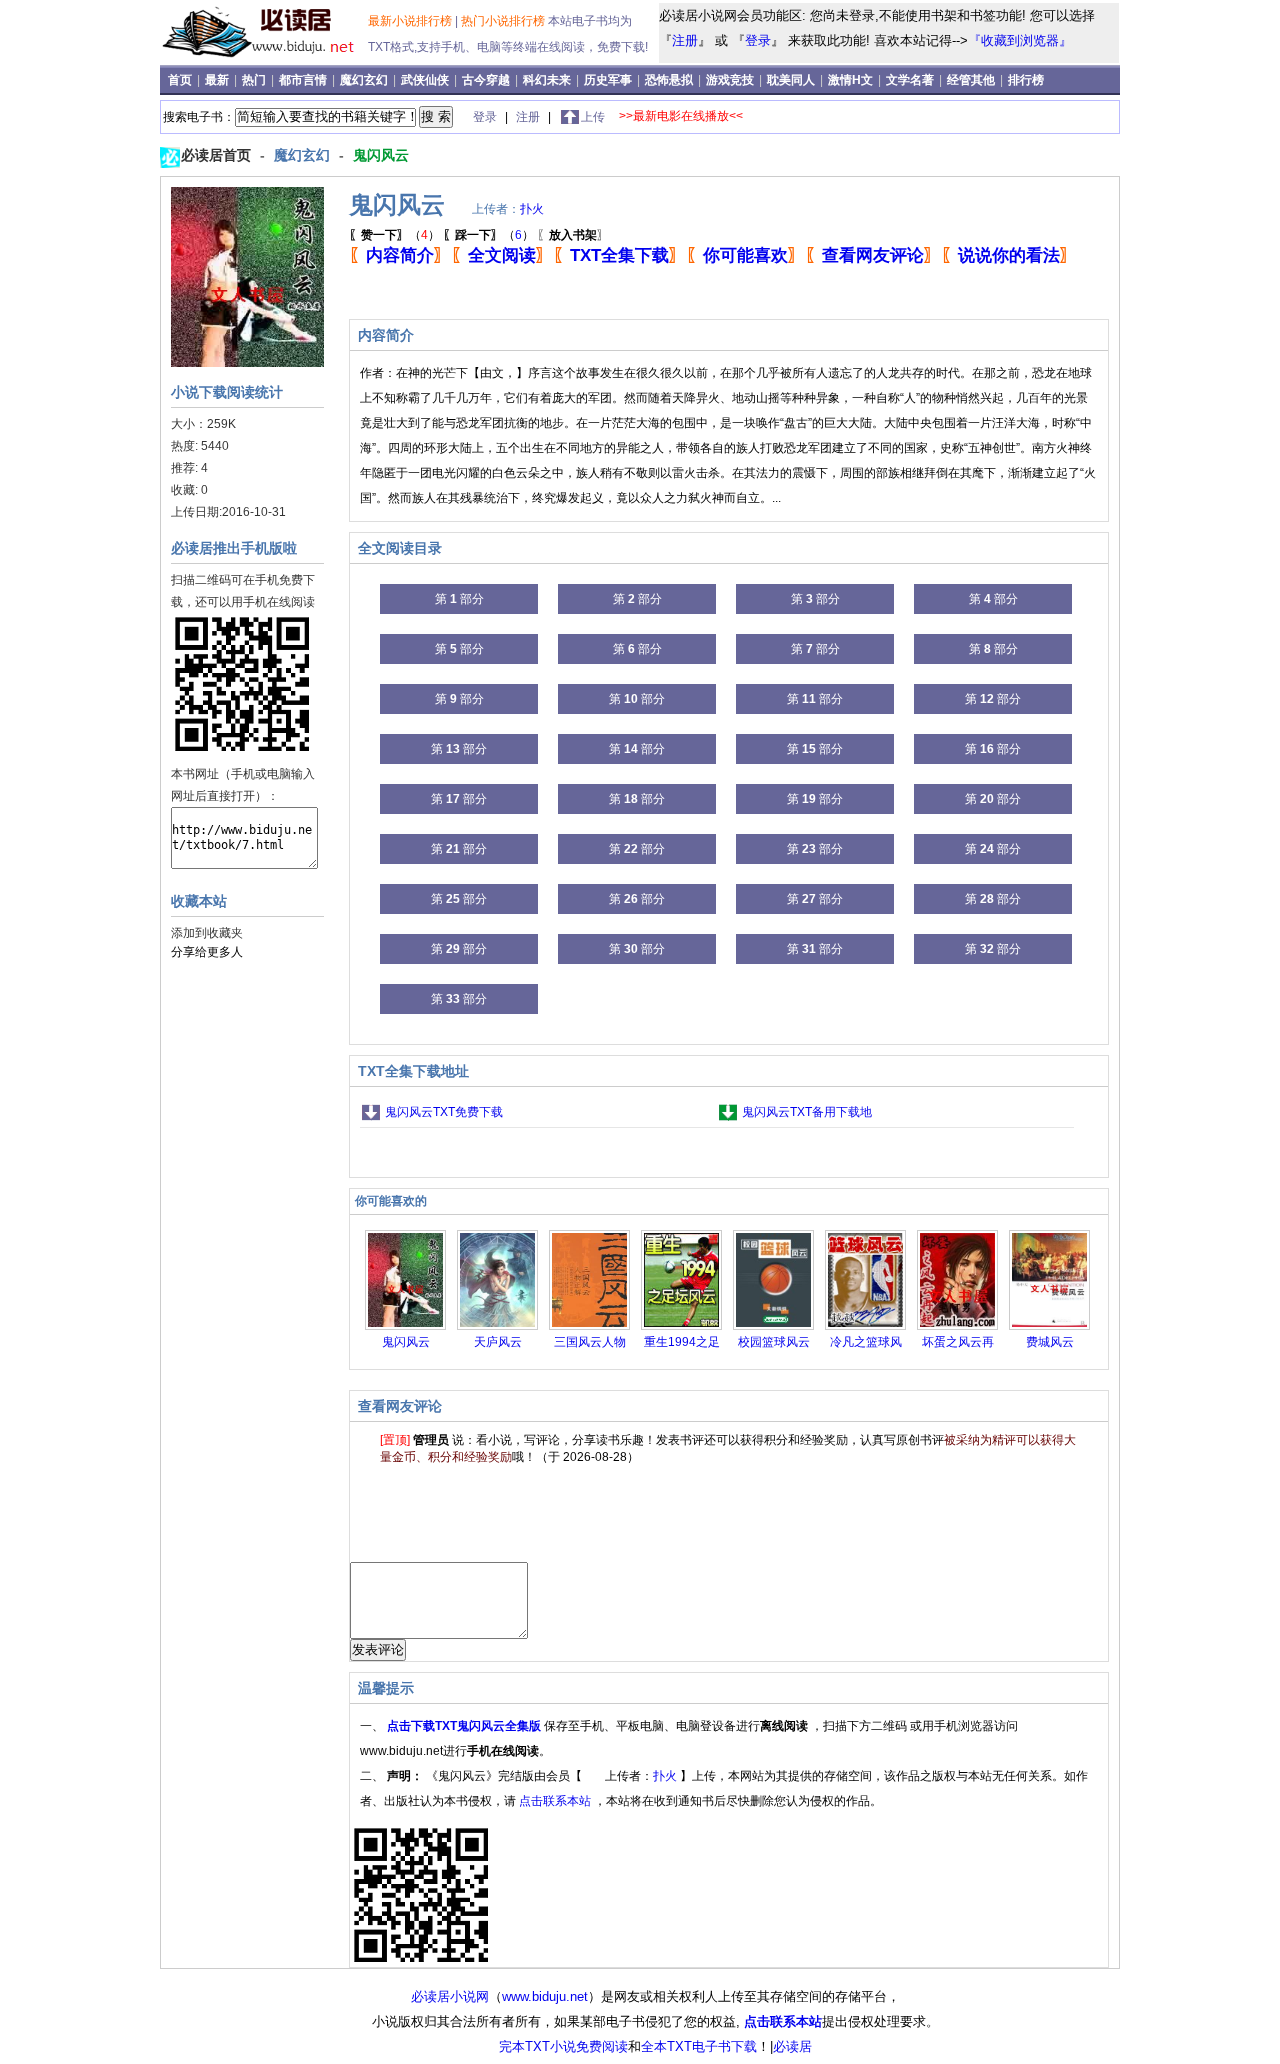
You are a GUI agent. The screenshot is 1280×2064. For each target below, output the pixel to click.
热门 (255, 80)
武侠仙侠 (426, 80)
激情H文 (852, 80)
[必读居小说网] (266, 59)
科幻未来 (548, 80)
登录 (758, 40)
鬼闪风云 (381, 155)
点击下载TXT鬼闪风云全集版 (465, 1726)
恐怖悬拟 (670, 80)
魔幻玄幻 (365, 80)
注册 (685, 40)
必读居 (792, 2046)
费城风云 (1050, 1342)
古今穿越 (487, 80)
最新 (218, 80)
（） (394, 235)
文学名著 (911, 80)
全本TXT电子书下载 (699, 2046)
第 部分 (459, 599)
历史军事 (609, 80)
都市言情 (304, 80)
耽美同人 (792, 80)
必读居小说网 (450, 1996)
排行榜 (1026, 80)
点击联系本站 (556, 1801)
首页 (181, 80)
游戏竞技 (731, 80)
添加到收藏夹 (207, 933)
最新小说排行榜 (411, 21)
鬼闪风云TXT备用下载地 (807, 1112)
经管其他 (972, 80)
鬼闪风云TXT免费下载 (444, 1112)
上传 (593, 117)
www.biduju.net (545, 1996)
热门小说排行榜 (504, 21)
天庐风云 (498, 1342)
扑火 (532, 209)
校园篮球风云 (774, 1342)
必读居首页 (218, 155)
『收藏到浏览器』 (1020, 40)
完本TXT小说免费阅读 (563, 2046)
